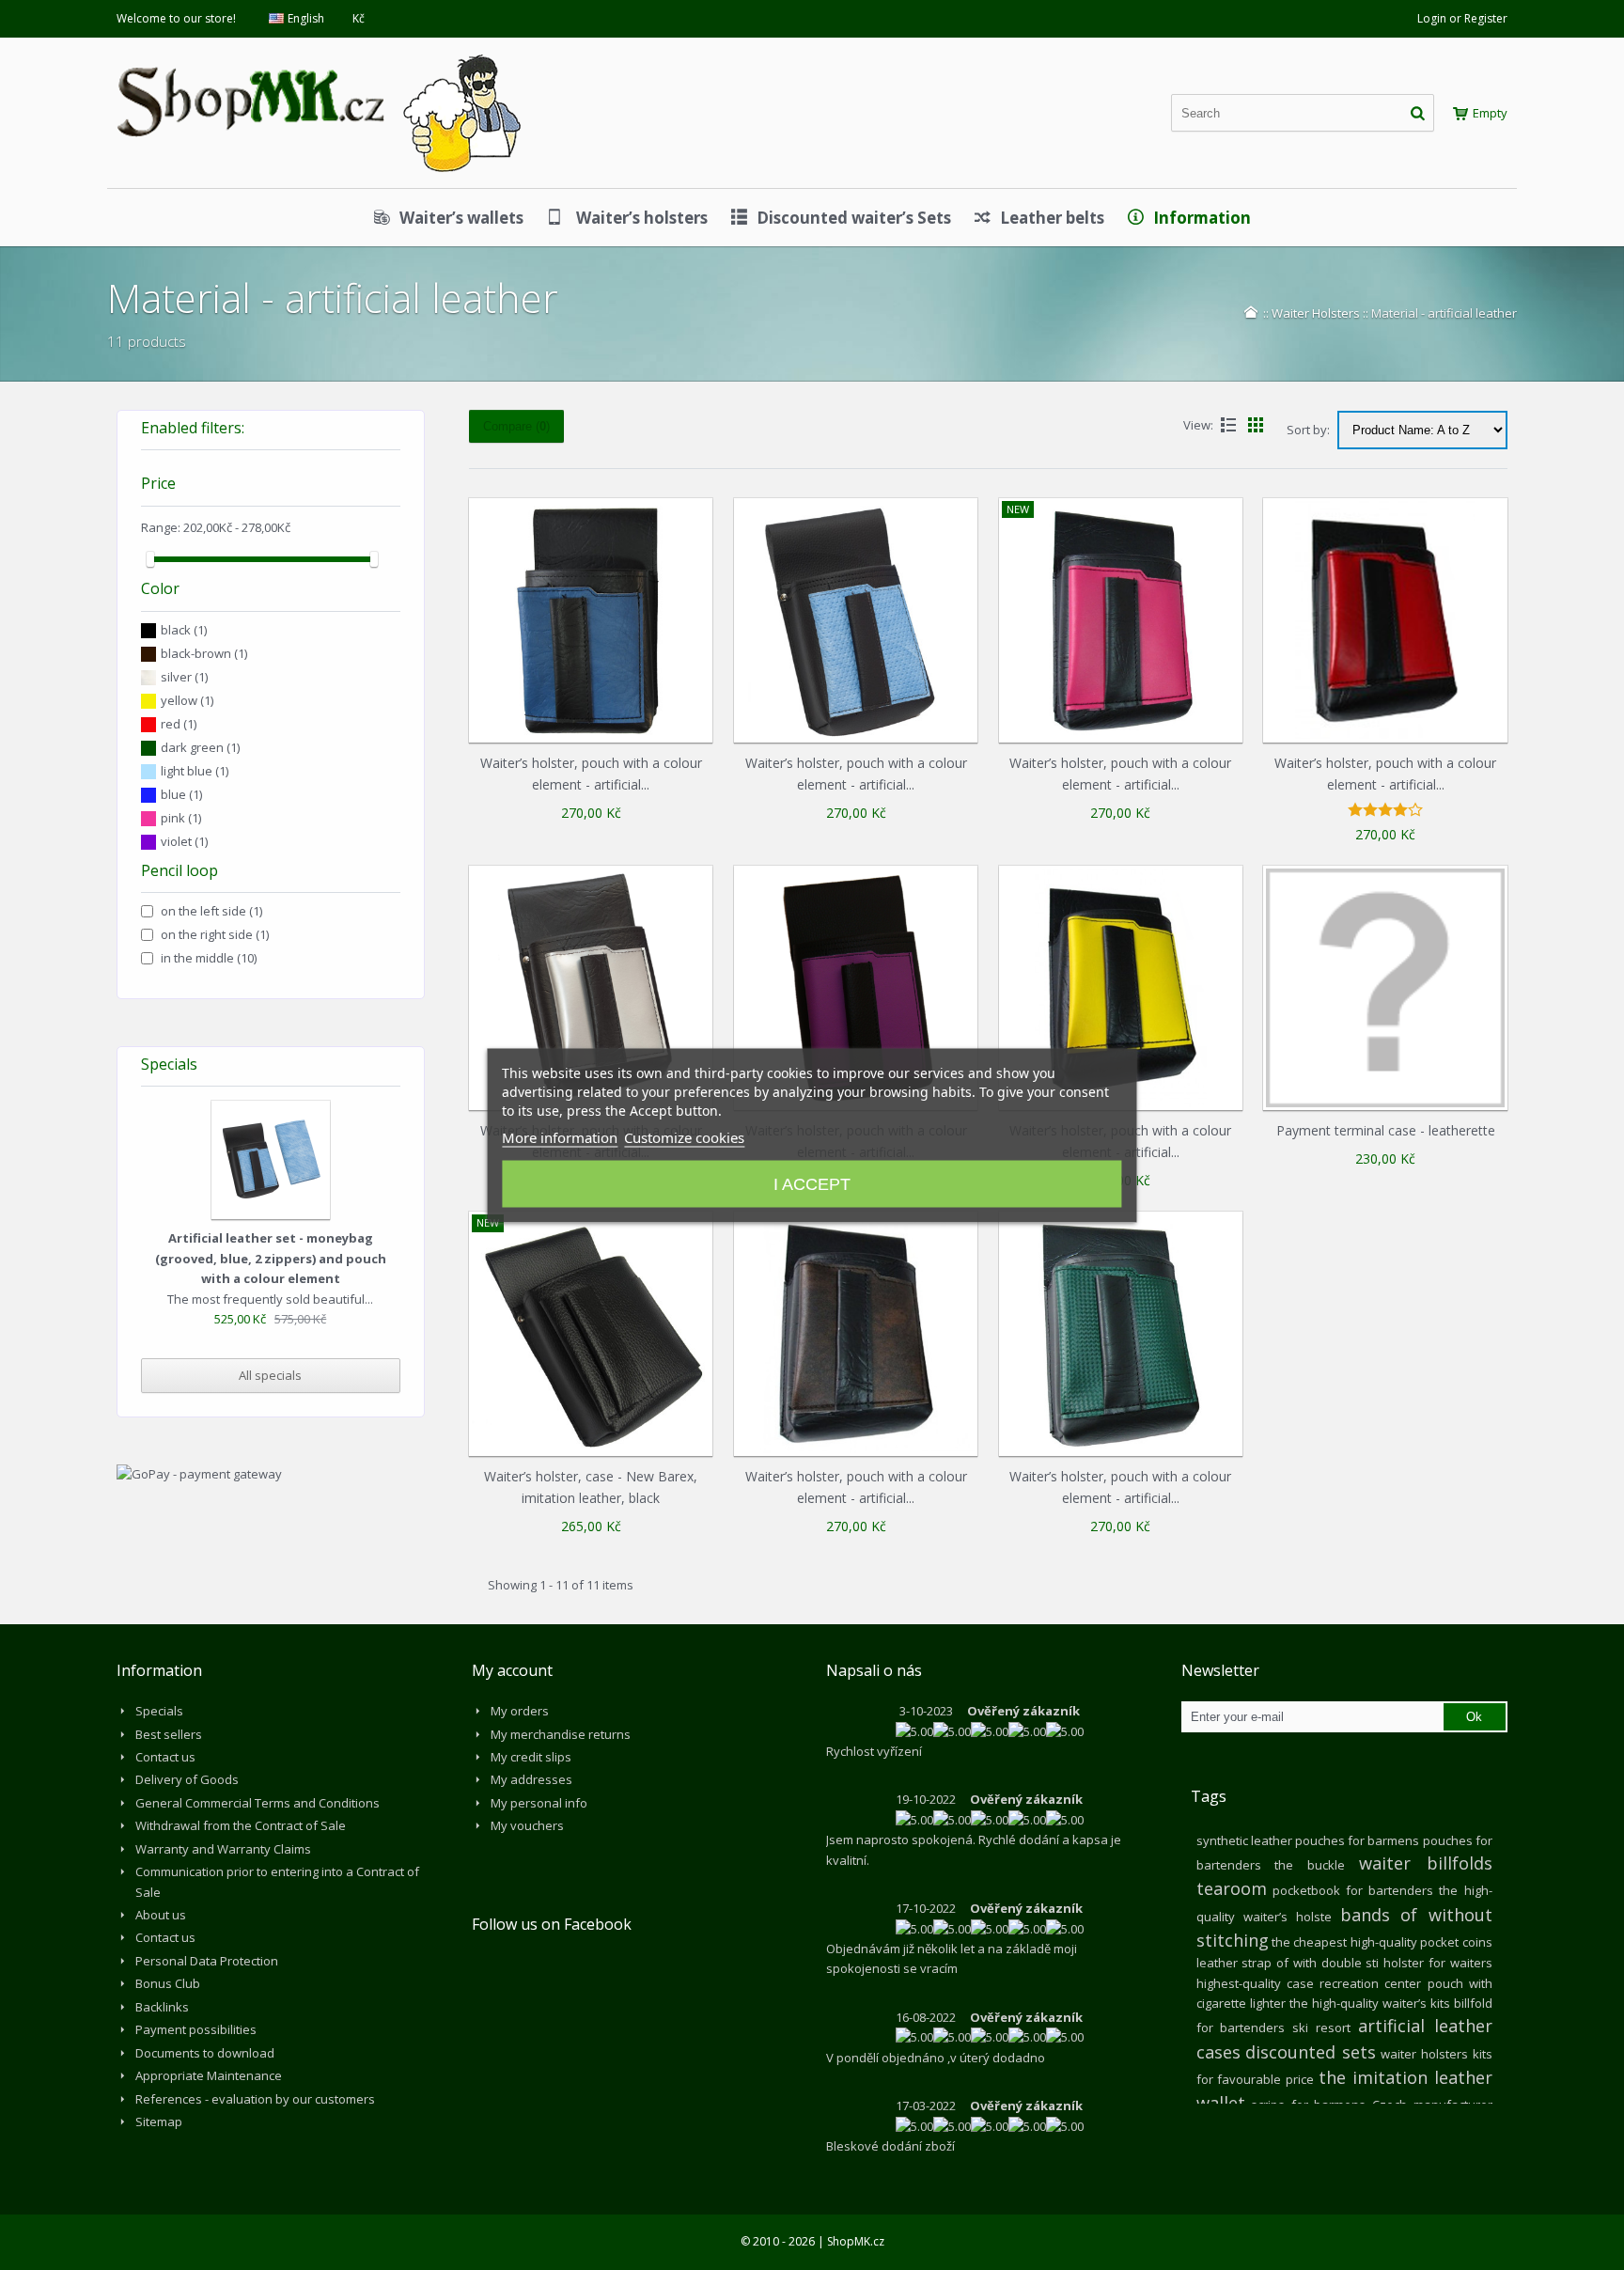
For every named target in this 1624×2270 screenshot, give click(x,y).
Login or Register (1462, 18)
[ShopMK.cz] (319, 52)
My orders (520, 1711)
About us (161, 1915)
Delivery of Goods (187, 1779)
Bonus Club (168, 1983)
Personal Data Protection (207, 1961)
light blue (195, 771)
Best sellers (169, 1734)
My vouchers (527, 1825)
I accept (812, 1183)
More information (560, 1136)
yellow (187, 700)
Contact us (165, 1757)
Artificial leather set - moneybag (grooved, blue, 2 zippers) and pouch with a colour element (271, 1258)
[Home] (1251, 312)
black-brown (204, 653)
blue (181, 794)
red (179, 724)
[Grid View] (1256, 425)
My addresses (531, 1779)
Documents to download (205, 2053)
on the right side (215, 934)
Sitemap (159, 2121)
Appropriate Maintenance (209, 2075)
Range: (161, 527)
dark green (200, 747)
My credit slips (531, 1757)
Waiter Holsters (1316, 313)
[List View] (1228, 425)
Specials (169, 1064)
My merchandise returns (561, 1734)
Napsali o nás (874, 1670)
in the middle (209, 958)
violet (184, 841)
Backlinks (162, 2007)
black (184, 630)
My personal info (539, 1803)
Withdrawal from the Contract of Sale (241, 1825)
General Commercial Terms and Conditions (258, 1803)
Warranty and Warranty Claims (223, 1849)
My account (512, 1670)
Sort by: (1308, 430)
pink (181, 818)
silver (184, 677)
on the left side (211, 911)
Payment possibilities (196, 2029)
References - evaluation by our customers (255, 2099)
